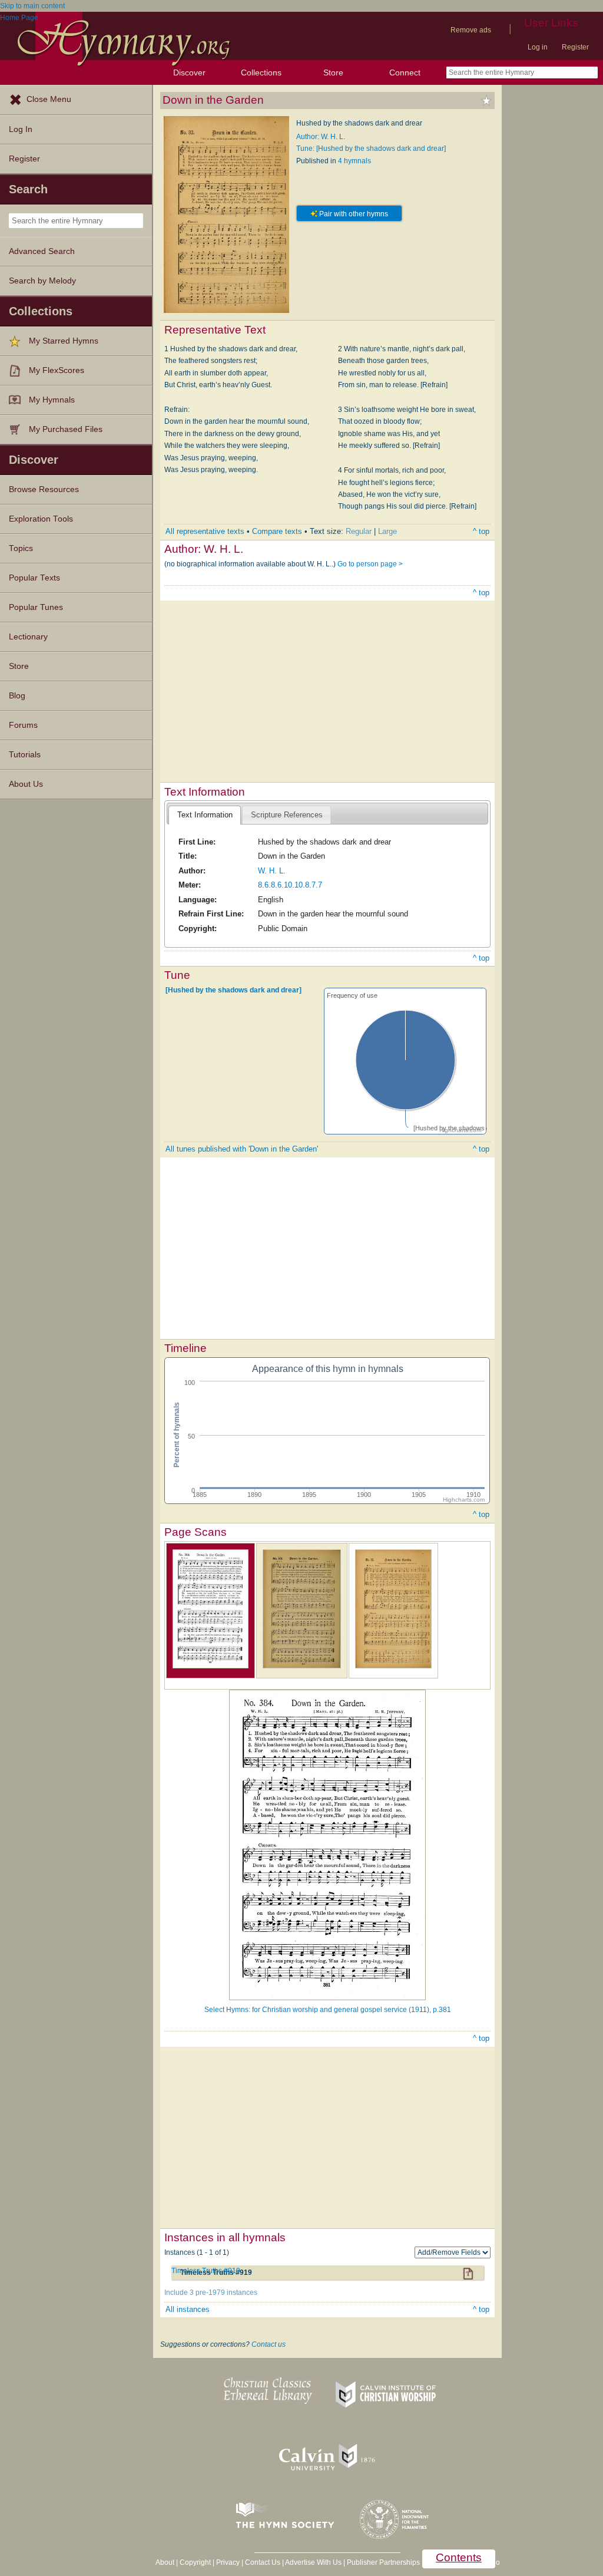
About (165, 2562)
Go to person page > (370, 564)
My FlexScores (57, 370)
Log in (538, 47)
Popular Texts (34, 578)
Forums (23, 725)
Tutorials (25, 755)
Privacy (228, 2562)
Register (575, 47)
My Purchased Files (66, 429)
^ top (481, 531)
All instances (188, 2309)
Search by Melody (42, 281)
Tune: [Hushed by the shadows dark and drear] (371, 149)
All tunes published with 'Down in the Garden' (242, 1149)
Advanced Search (42, 251)
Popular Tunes (36, 607)
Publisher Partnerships (383, 2562)
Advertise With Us (313, 2562)
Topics (21, 548)
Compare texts (277, 531)
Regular (359, 531)
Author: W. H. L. (321, 137)
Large (387, 531)
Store (333, 72)
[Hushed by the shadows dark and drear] (233, 990)
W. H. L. (272, 871)
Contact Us (263, 2562)
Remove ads (471, 30)
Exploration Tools (41, 519)
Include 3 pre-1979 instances (211, 2293)
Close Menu (49, 99)
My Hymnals (52, 400)
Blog (17, 696)
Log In (21, 129)
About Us (26, 784)
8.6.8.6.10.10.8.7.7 (290, 885)
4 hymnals (354, 161)
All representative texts (205, 531)
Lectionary (28, 637)
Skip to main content (32, 6)
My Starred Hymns (64, 341)
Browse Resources (44, 489)
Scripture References (287, 815)
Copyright (195, 2562)
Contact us (269, 2344)
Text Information (205, 815)
